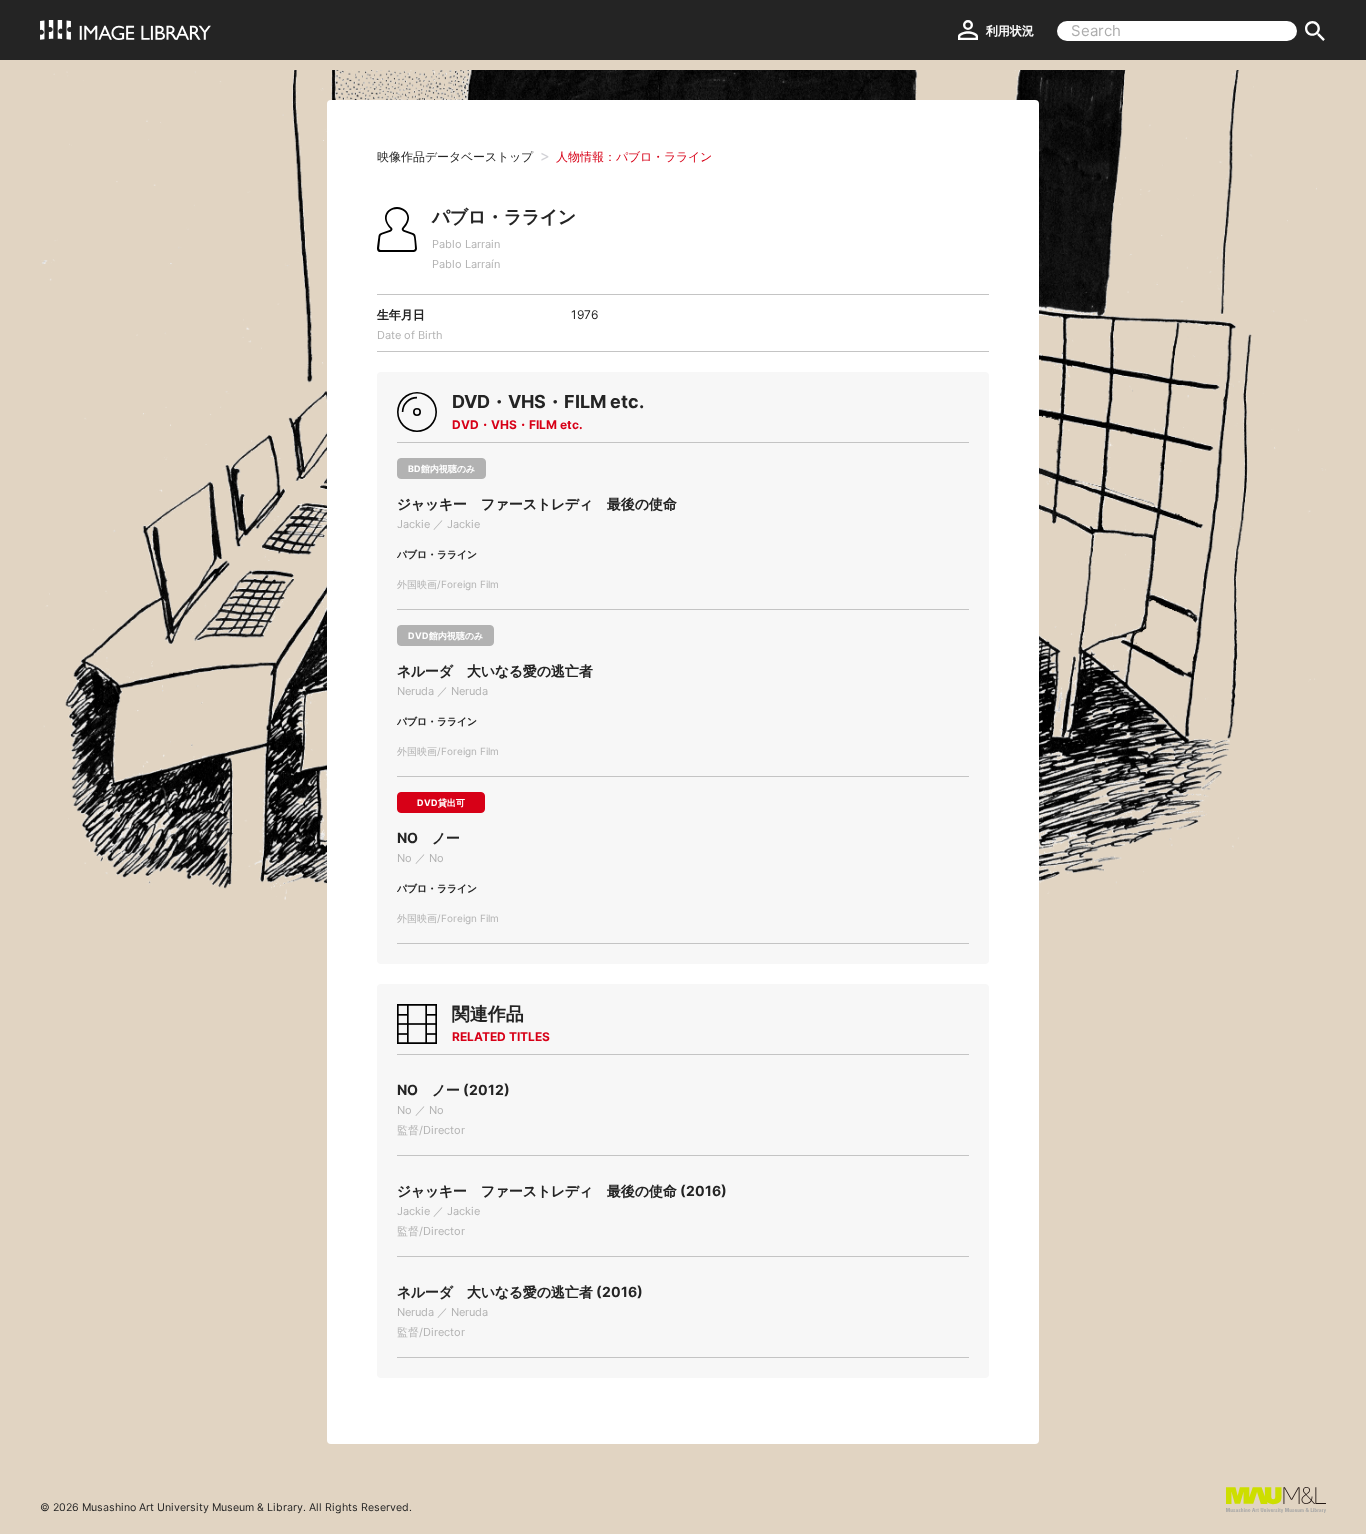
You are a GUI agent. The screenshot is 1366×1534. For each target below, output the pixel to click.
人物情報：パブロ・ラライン (634, 156)
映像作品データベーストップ (455, 156)
